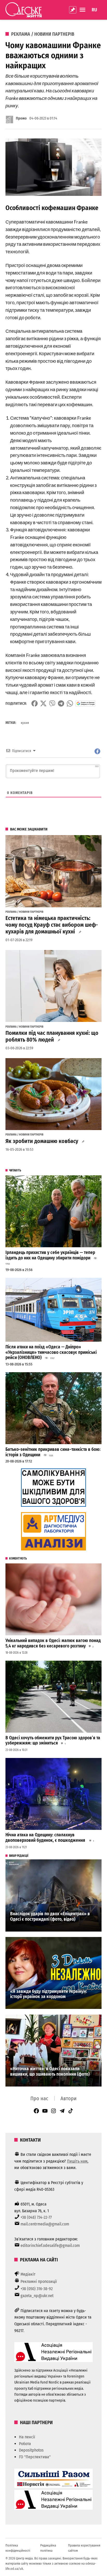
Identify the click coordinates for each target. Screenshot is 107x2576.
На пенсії (27, 2437)
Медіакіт (28, 2274)
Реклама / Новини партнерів (43, 34)
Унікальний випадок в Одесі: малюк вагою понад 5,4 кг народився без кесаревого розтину (53, 1643)
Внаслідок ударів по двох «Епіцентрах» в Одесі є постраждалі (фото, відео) (50, 1917)
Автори (69, 2098)
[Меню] (83, 10)
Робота (25, 2444)
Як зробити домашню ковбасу (42, 1141)
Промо (21, 118)
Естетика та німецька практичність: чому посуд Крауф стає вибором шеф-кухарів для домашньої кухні (52, 925)
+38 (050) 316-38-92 (37, 2289)
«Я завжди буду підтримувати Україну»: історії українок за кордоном (49, 1994)
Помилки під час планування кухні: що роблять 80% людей (52, 1036)
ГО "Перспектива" (35, 2457)
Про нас (39, 2098)
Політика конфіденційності (18, 2548)
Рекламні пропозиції (39, 2281)
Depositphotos (31, 2450)
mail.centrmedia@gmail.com (45, 2224)
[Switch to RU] (94, 10)
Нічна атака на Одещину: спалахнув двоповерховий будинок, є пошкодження (46, 1838)
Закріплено (73, 10)
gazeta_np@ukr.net (37, 2296)
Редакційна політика (48, 2548)
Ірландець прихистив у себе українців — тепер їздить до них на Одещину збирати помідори (50, 1255)
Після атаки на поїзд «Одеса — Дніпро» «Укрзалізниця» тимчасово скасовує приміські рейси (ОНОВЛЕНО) (51, 1352)
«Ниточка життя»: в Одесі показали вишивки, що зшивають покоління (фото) (50, 2072)
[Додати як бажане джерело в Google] (86, 703)
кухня (25, 723)
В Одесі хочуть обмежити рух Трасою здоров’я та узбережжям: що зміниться (53, 1741)
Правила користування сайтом (84, 2548)
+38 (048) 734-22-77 (36, 2217)
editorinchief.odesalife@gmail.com (50, 2245)
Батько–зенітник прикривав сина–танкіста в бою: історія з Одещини (53, 1452)
